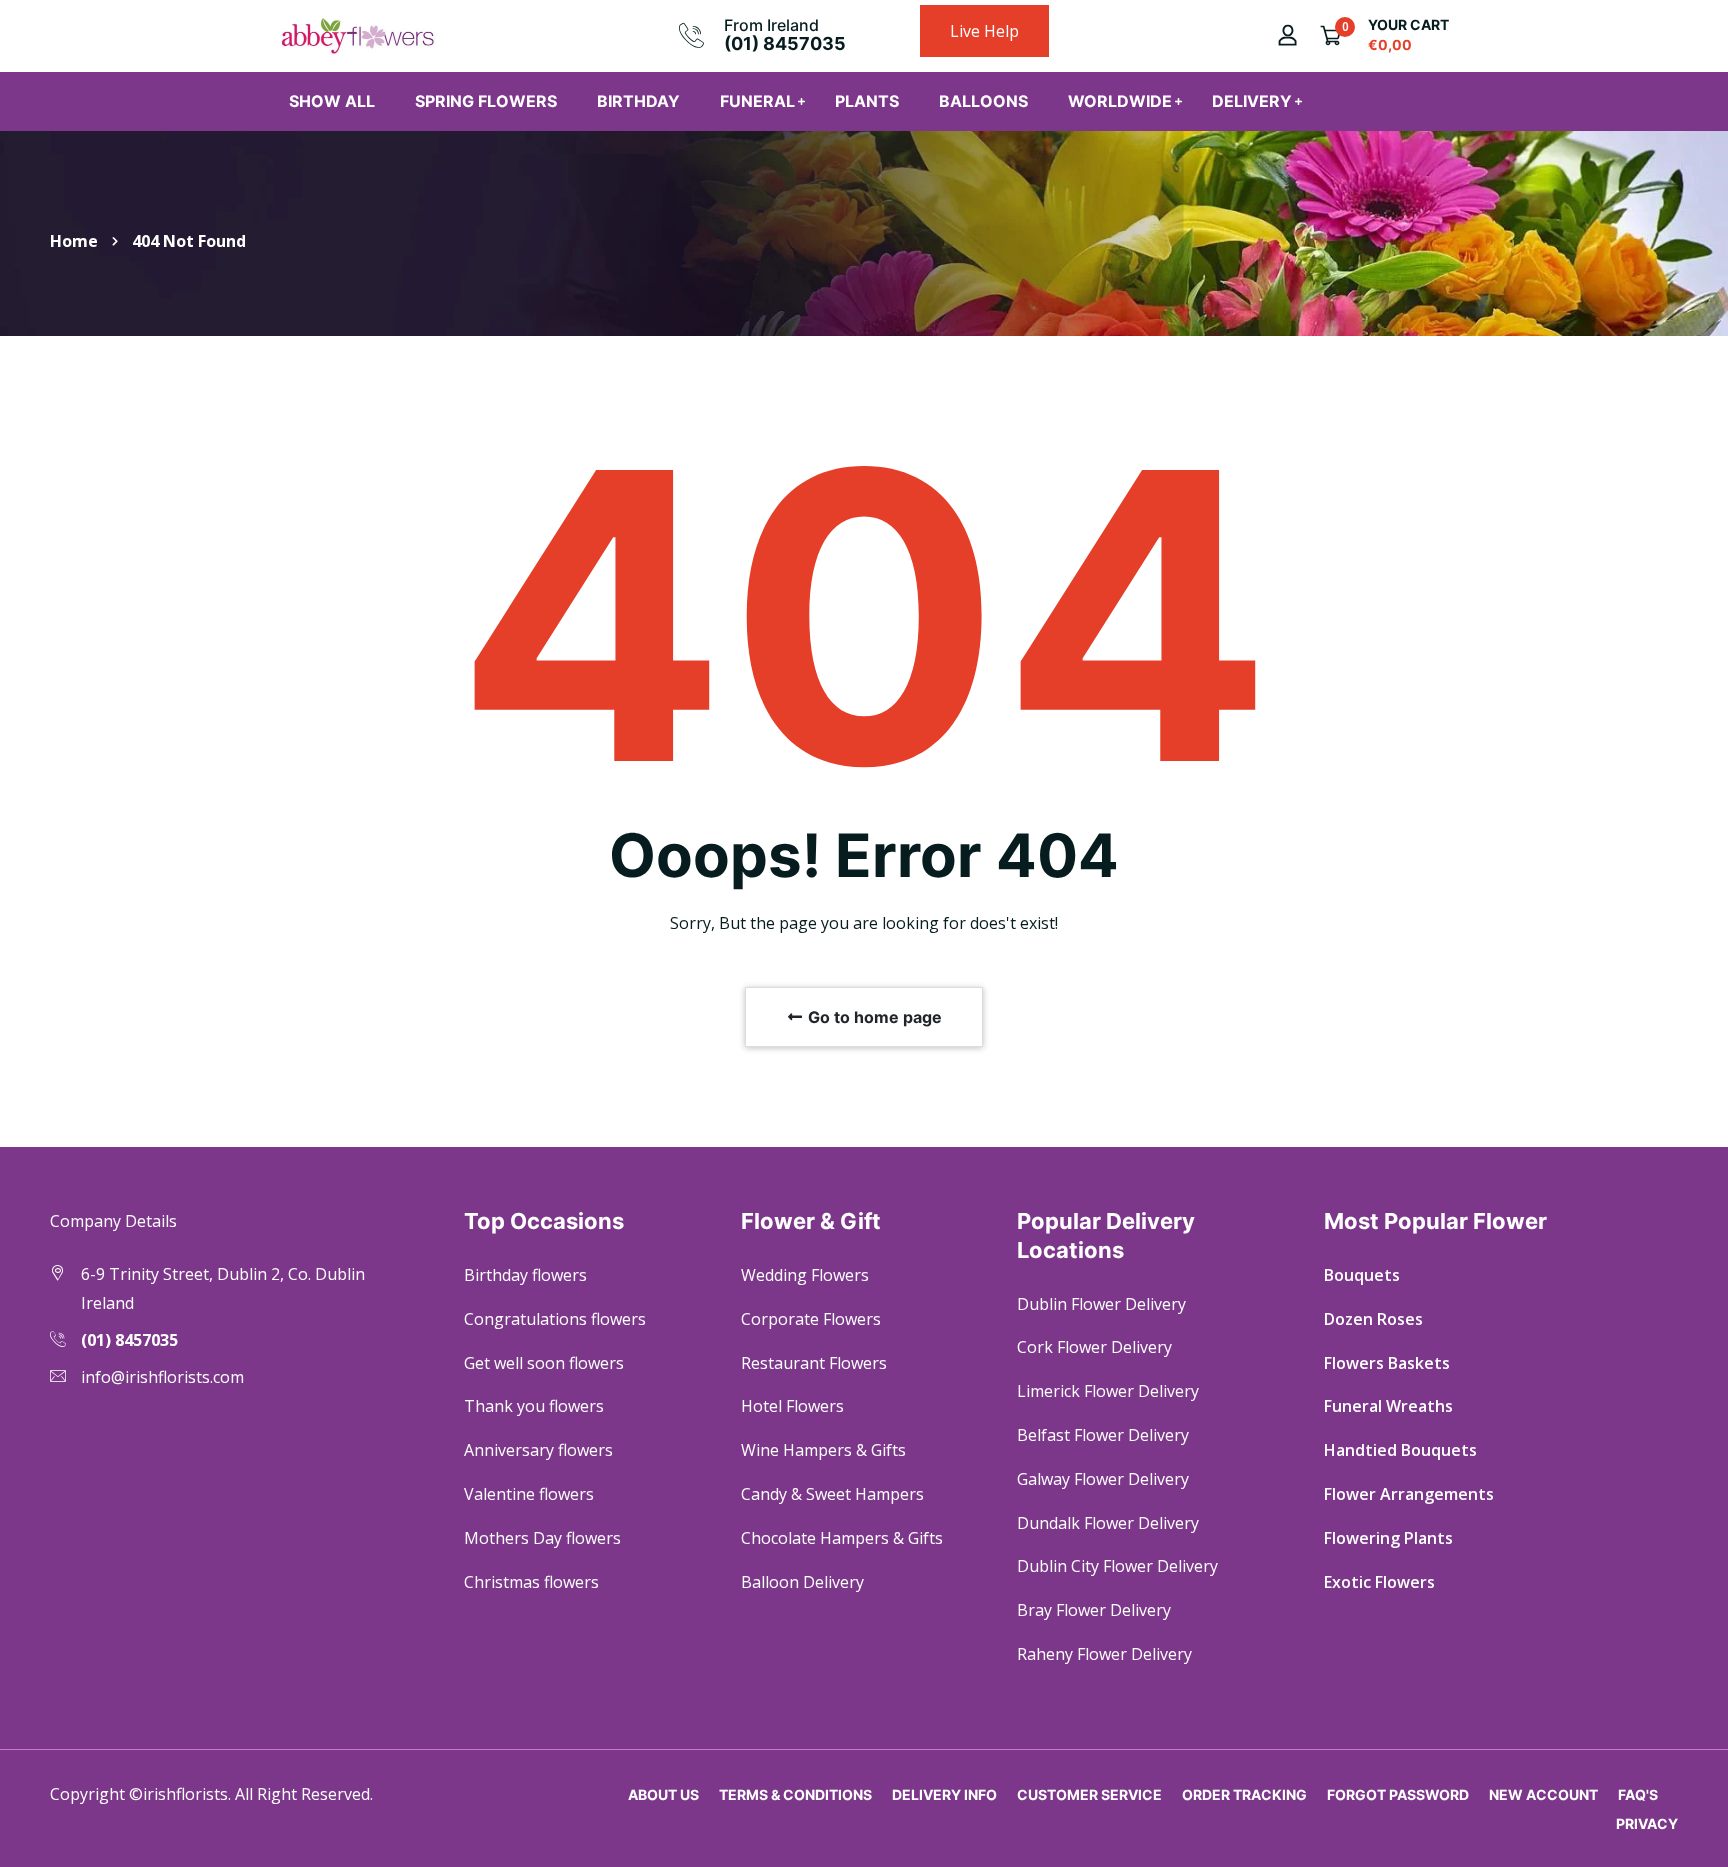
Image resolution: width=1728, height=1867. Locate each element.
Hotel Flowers (792, 1406)
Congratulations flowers (555, 1319)
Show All (332, 101)
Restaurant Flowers (814, 1363)
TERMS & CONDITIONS (795, 1794)
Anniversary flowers (538, 1450)
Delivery (1252, 101)
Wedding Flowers (805, 1275)
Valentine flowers (529, 1494)
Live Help (984, 31)
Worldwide (1120, 101)
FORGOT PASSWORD (1398, 1794)
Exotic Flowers (1379, 1582)
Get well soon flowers (544, 1363)
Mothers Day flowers (542, 1538)
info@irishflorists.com (162, 1377)
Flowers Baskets (1387, 1363)
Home (74, 241)
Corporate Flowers (811, 1319)
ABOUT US (663, 1794)
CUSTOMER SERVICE (1089, 1794)
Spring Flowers (486, 101)
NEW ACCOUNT (1543, 1794)
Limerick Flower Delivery (1108, 1391)
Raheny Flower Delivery (1104, 1654)
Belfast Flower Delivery (1103, 1435)
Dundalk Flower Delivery (1108, 1523)
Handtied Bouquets (1400, 1450)
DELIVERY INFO (944, 1794)
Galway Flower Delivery (1103, 1479)
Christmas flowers (531, 1582)
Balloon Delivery (802, 1582)
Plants (867, 101)
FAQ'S (1638, 1794)
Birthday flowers (525, 1275)
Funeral (757, 101)
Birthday (638, 101)
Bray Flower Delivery (1094, 1610)
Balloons (983, 101)
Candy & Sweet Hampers (832, 1494)
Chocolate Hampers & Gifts (842, 1538)
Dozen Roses (1373, 1319)
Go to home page (873, 1017)
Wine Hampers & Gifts (823, 1450)
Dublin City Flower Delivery (1117, 1566)
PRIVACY (1647, 1823)
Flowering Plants (1388, 1538)
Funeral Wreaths (1388, 1406)
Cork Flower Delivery (1094, 1347)
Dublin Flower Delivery (1101, 1304)
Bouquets (1362, 1275)
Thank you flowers (534, 1406)
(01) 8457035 (785, 43)
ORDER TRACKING (1244, 1794)
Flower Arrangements (1409, 1494)
